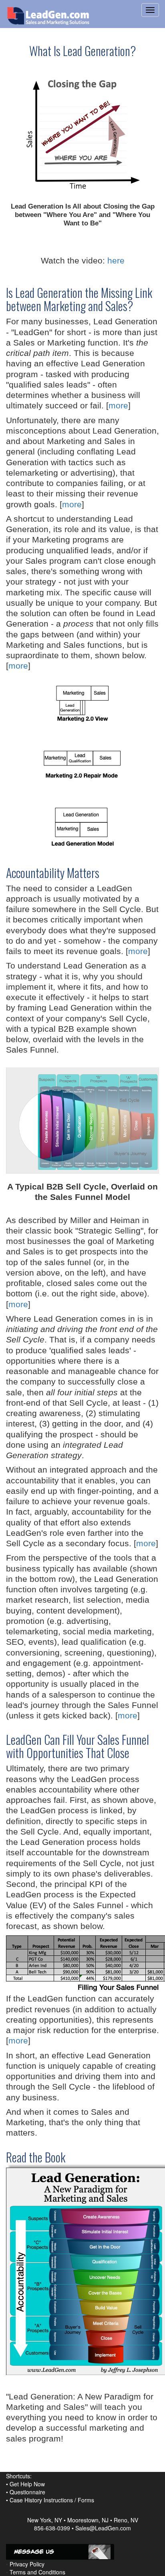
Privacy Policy (27, 2564)
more (118, 405)
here (116, 260)
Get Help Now (27, 2484)
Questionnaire (27, 2492)
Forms (86, 2500)
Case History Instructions (41, 2500)
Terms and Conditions (37, 2572)
